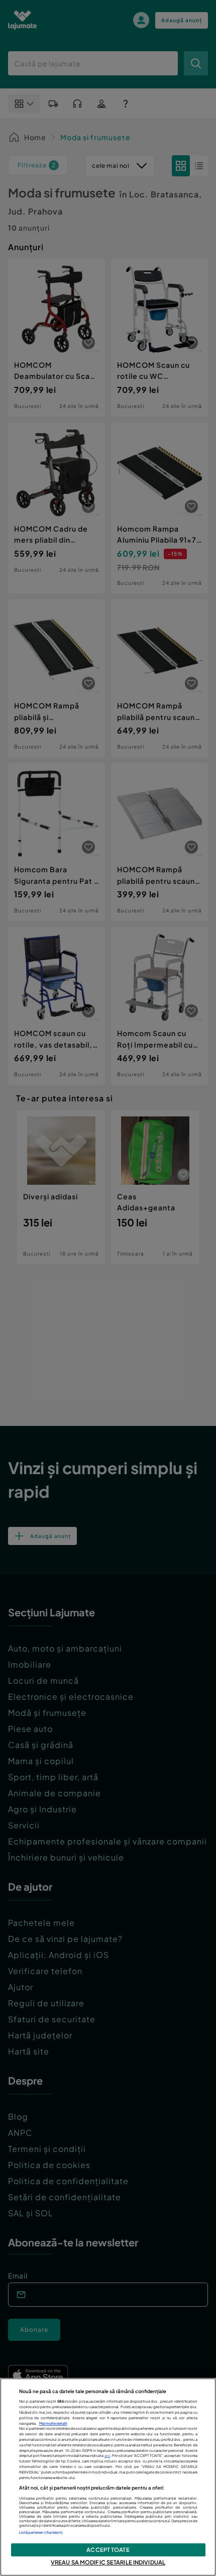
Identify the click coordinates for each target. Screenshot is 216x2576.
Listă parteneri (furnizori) (41, 2533)
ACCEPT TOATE (108, 2549)
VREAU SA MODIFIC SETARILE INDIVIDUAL (108, 2562)
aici (107, 2456)
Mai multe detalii (53, 2424)
